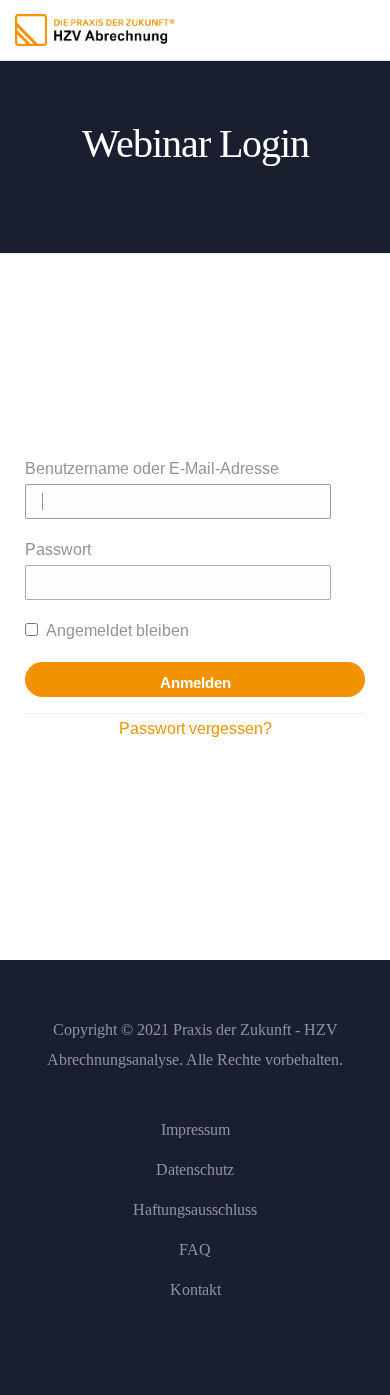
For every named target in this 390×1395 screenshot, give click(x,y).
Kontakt (195, 1289)
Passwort (58, 549)
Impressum (195, 1129)
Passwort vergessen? (195, 728)
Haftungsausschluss (195, 1209)
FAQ (195, 1249)
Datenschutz (195, 1169)
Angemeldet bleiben (116, 630)
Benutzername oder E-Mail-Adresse (152, 468)
